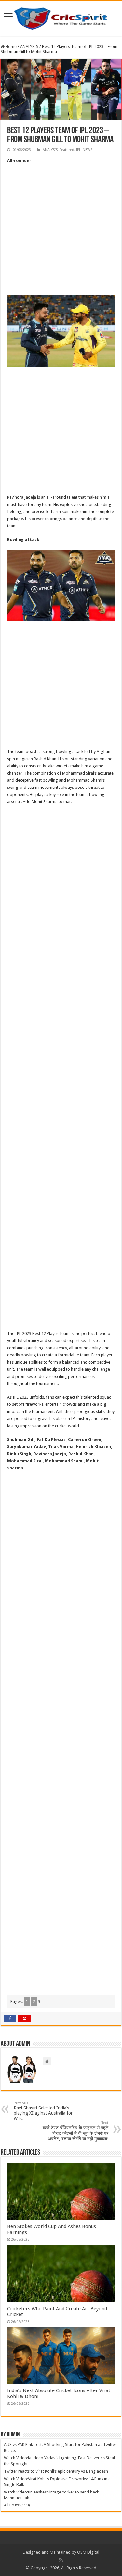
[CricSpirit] (61, 17)
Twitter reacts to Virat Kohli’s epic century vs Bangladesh (56, 2471)
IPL (78, 150)
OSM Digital (88, 2552)
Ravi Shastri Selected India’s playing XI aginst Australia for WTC (43, 2111)
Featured (67, 150)
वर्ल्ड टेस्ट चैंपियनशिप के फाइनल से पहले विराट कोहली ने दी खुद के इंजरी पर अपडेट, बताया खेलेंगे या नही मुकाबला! (75, 2131)
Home (11, 47)
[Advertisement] (61, 232)
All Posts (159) (17, 2505)
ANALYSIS (29, 47)
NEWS (88, 150)
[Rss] (61, 2560)
